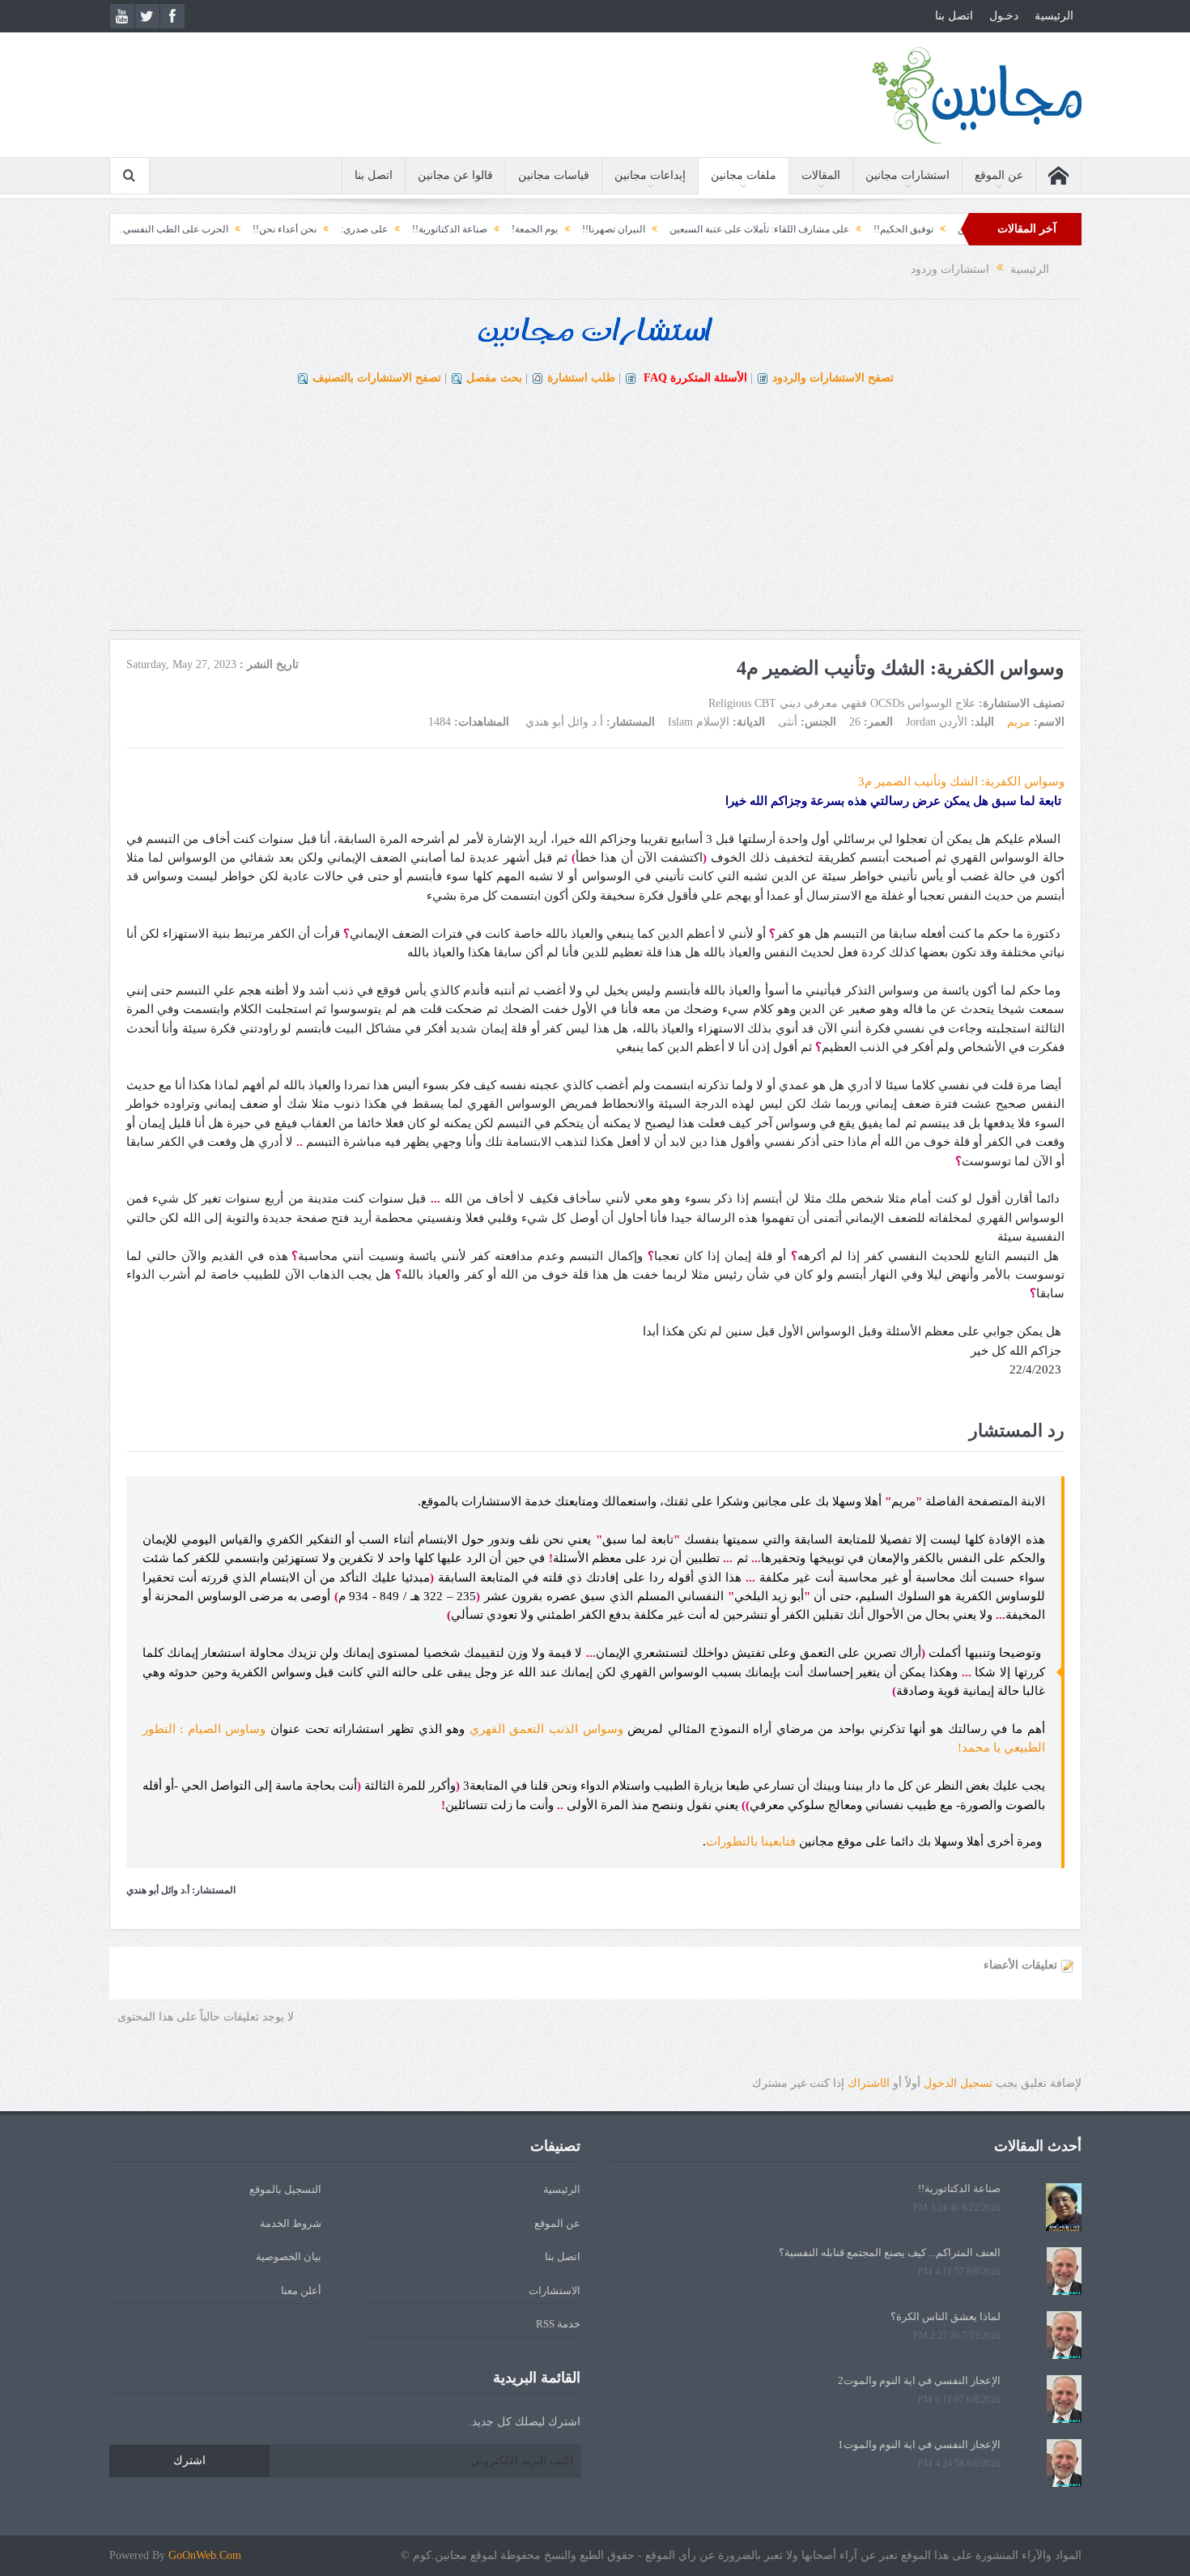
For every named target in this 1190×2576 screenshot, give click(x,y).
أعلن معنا (301, 2291)
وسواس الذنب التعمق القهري (546, 1729)
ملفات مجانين (744, 175)
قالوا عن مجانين (455, 175)
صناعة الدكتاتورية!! (549, 229)
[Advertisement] (595, 517)
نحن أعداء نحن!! (384, 229)
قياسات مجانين (554, 175)
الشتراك (869, 2083)
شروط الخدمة (291, 2223)
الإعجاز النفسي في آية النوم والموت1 (919, 2444)
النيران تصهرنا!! (713, 229)
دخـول (1004, 16)
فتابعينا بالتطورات (751, 1842)
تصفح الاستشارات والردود (833, 378)
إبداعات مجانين (650, 175)
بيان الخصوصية (289, 2257)
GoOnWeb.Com (205, 2555)
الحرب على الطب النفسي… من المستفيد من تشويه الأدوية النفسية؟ (191, 229)
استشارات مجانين (907, 175)
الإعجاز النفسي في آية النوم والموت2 (919, 2380)
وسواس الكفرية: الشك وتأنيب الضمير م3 (961, 781)
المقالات (821, 175)
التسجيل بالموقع (285, 2189)
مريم (1019, 722)
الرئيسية (1054, 16)
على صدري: (464, 229)
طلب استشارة (581, 378)
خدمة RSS (558, 2324)
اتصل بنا (954, 16)
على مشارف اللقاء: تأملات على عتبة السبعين (859, 229)
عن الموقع (999, 175)
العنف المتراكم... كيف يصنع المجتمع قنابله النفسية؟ (890, 2252)
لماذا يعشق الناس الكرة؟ (946, 2316)
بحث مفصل (494, 378)
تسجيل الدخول (958, 2083)
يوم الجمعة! (634, 229)
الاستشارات (555, 2291)
